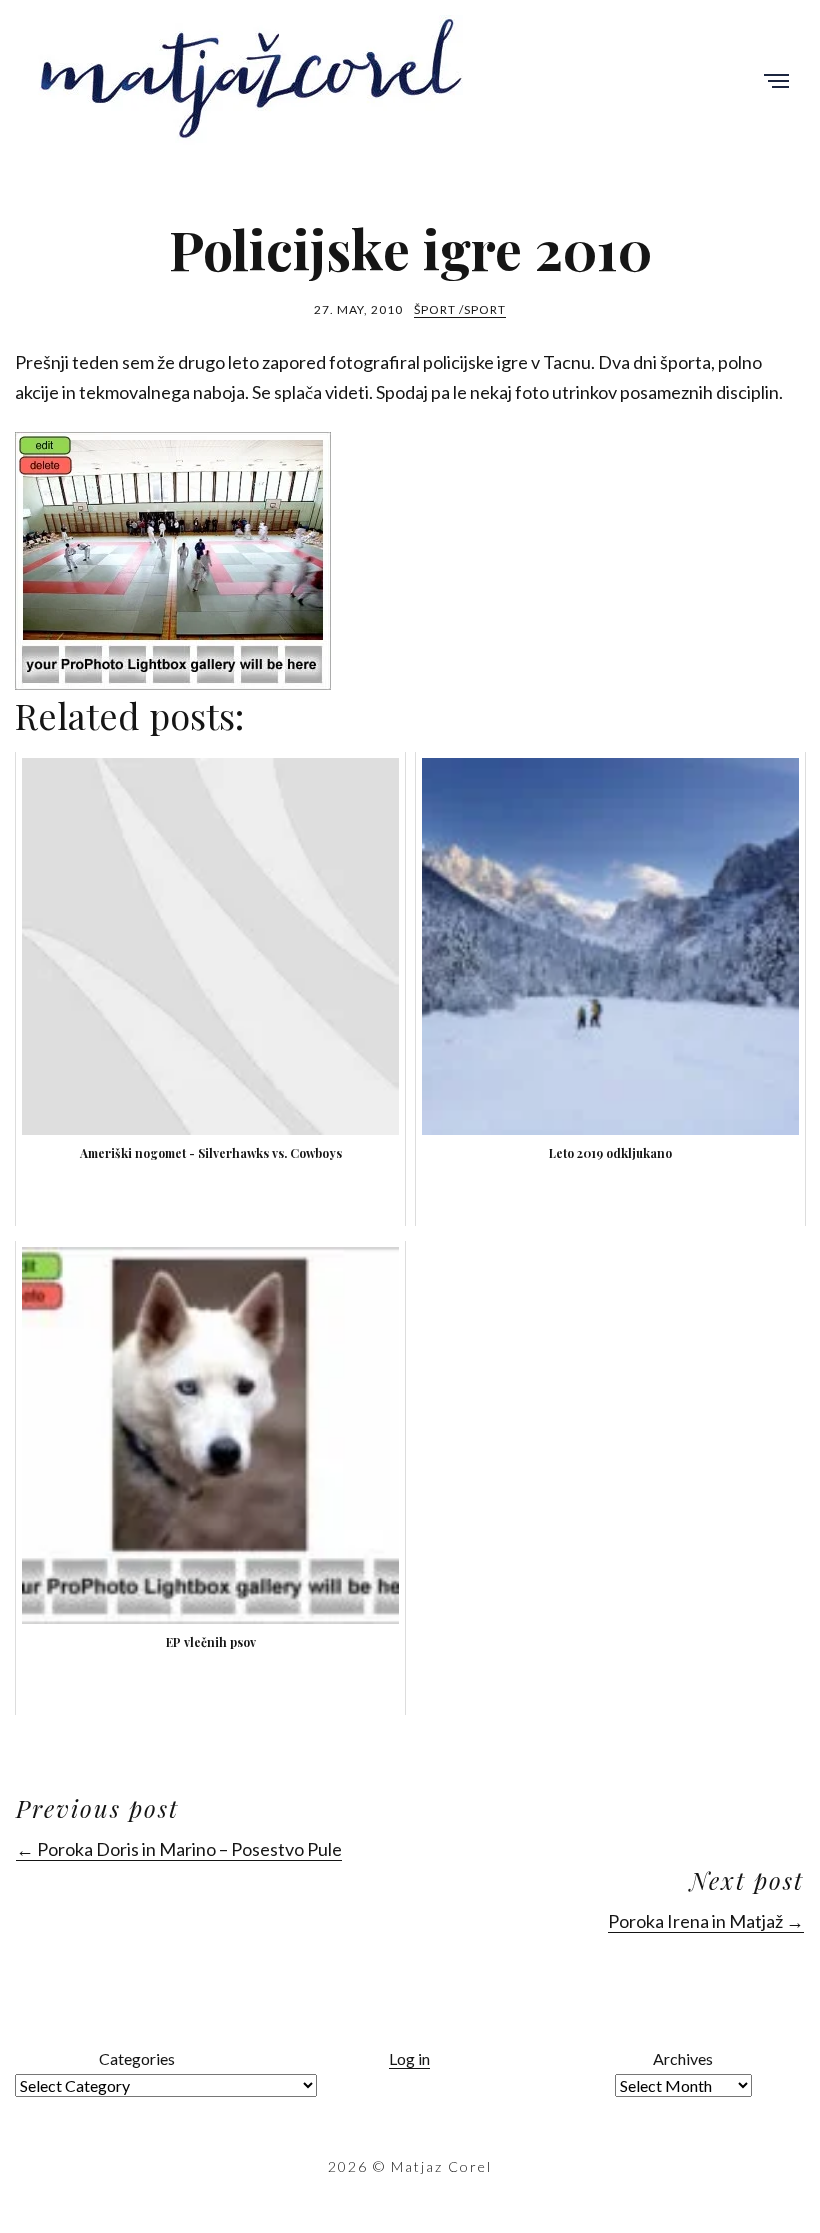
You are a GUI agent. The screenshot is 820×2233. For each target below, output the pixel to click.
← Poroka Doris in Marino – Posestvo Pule (179, 1849)
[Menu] (776, 82)
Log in (409, 2058)
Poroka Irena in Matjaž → (706, 1921)
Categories (137, 2058)
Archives (683, 2058)
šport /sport (460, 309)
